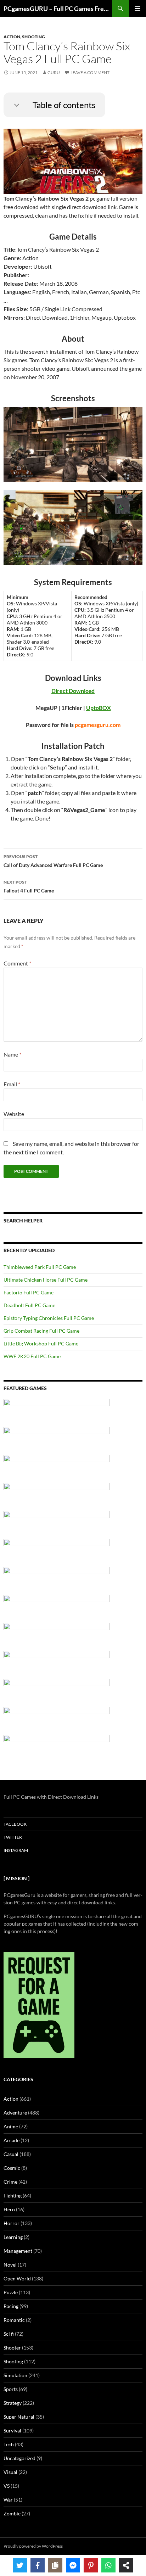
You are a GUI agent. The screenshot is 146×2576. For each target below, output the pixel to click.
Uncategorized (19, 2458)
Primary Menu (137, 9)
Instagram (16, 1850)
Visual (10, 2472)
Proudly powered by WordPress (33, 2546)
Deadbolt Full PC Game (29, 1305)
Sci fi (9, 2334)
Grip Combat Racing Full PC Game (41, 1331)
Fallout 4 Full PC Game (29, 886)
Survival (12, 2431)
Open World (17, 2278)
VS (7, 2486)
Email (12, 1084)
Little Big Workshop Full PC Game (41, 1343)
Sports (11, 2389)
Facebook (15, 1824)
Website (14, 1114)
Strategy (13, 2403)
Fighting (13, 2196)
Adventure (15, 2113)
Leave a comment (90, 72)
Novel (10, 2265)
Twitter (13, 1837)
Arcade (12, 2140)
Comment (17, 963)
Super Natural (19, 2417)
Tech (9, 2444)
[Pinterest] (91, 2565)
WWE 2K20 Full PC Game (32, 1356)
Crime (10, 2182)
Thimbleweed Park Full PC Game (40, 1267)
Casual (11, 2154)
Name (12, 1054)
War (8, 2500)
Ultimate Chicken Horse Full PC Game (46, 1280)
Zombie (12, 2513)
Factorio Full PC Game (29, 1292)
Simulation (15, 2375)
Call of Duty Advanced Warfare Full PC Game (53, 861)
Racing (11, 2306)
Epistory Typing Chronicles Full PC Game (49, 1318)
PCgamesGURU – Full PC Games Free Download (58, 9)
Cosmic (12, 2168)
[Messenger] (73, 2565)
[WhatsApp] (108, 2565)
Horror (12, 2223)
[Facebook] (38, 2565)
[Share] (126, 2565)
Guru (54, 72)
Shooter (12, 2348)
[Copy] (55, 2565)
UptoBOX (99, 708)
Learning (13, 2237)
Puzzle (11, 2292)
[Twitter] (20, 2565)
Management (18, 2251)
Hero (9, 2209)
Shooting (33, 37)
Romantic (14, 2320)
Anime (11, 2126)
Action (12, 37)
